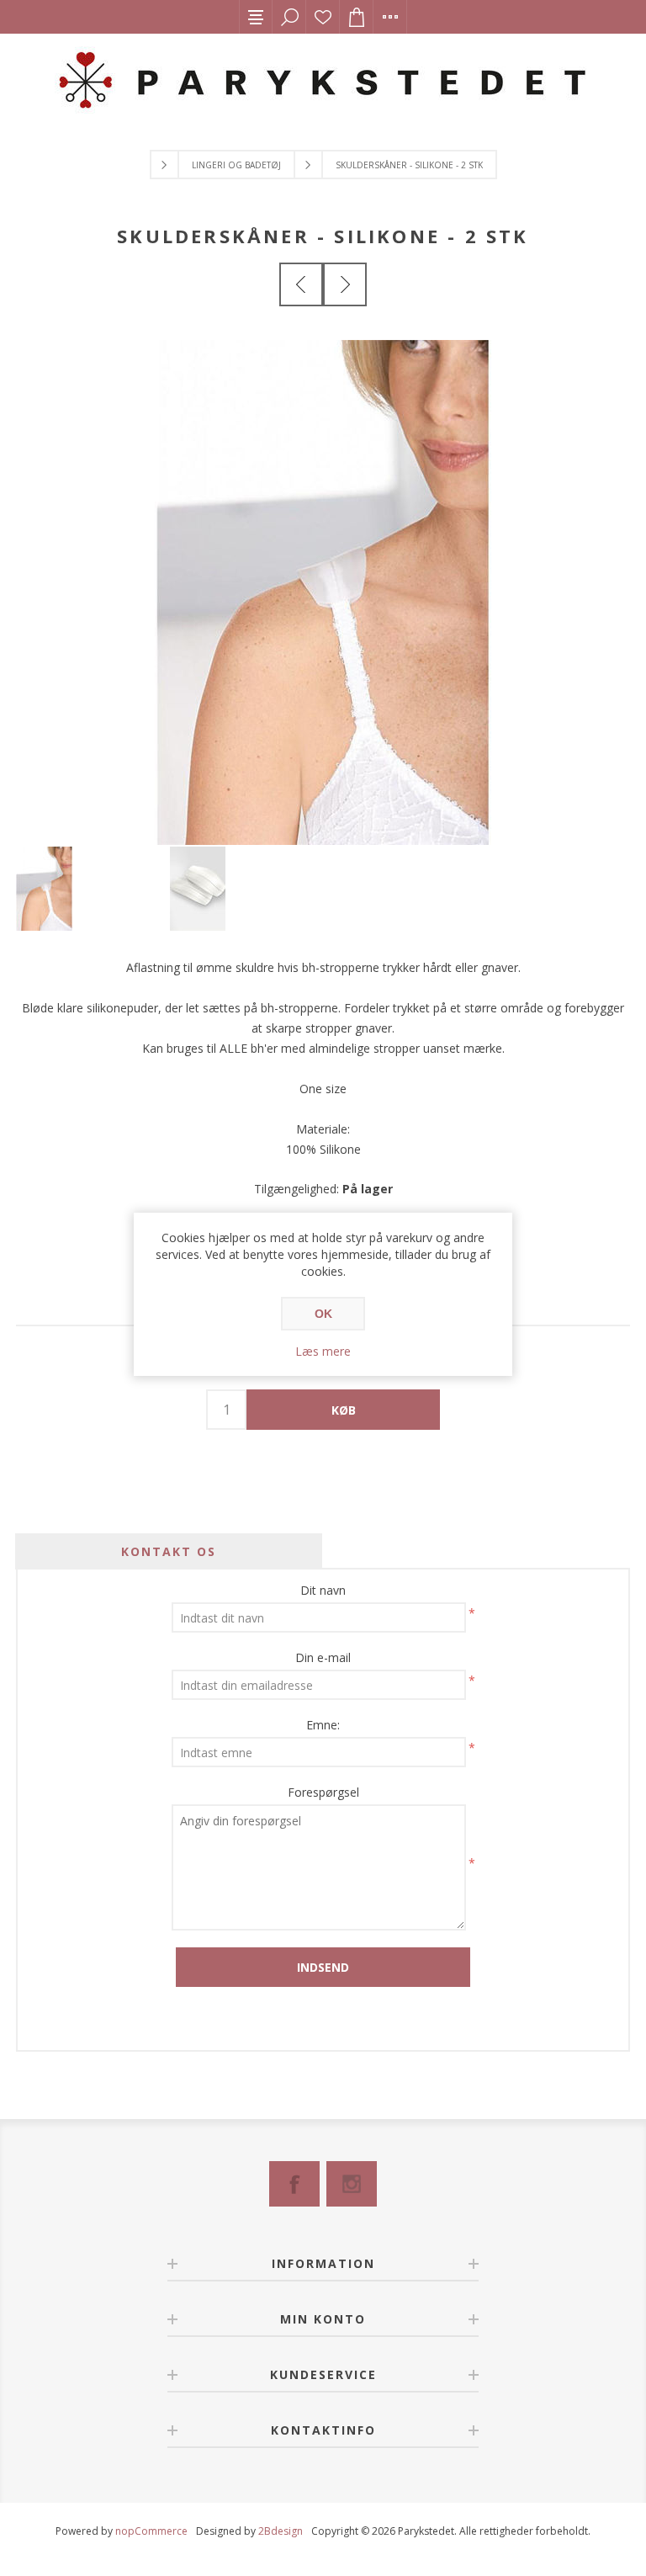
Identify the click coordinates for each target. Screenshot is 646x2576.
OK (323, 1314)
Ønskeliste (323, 17)
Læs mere (323, 1351)
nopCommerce (151, 2531)
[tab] (169, 1551)
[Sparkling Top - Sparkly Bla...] (345, 284)
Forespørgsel (323, 1792)
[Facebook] (294, 2184)
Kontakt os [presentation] (169, 1551)
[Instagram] (352, 2184)
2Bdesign (281, 2531)
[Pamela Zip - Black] (301, 284)
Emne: (323, 1725)
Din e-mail (323, 1657)
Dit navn (323, 1590)
